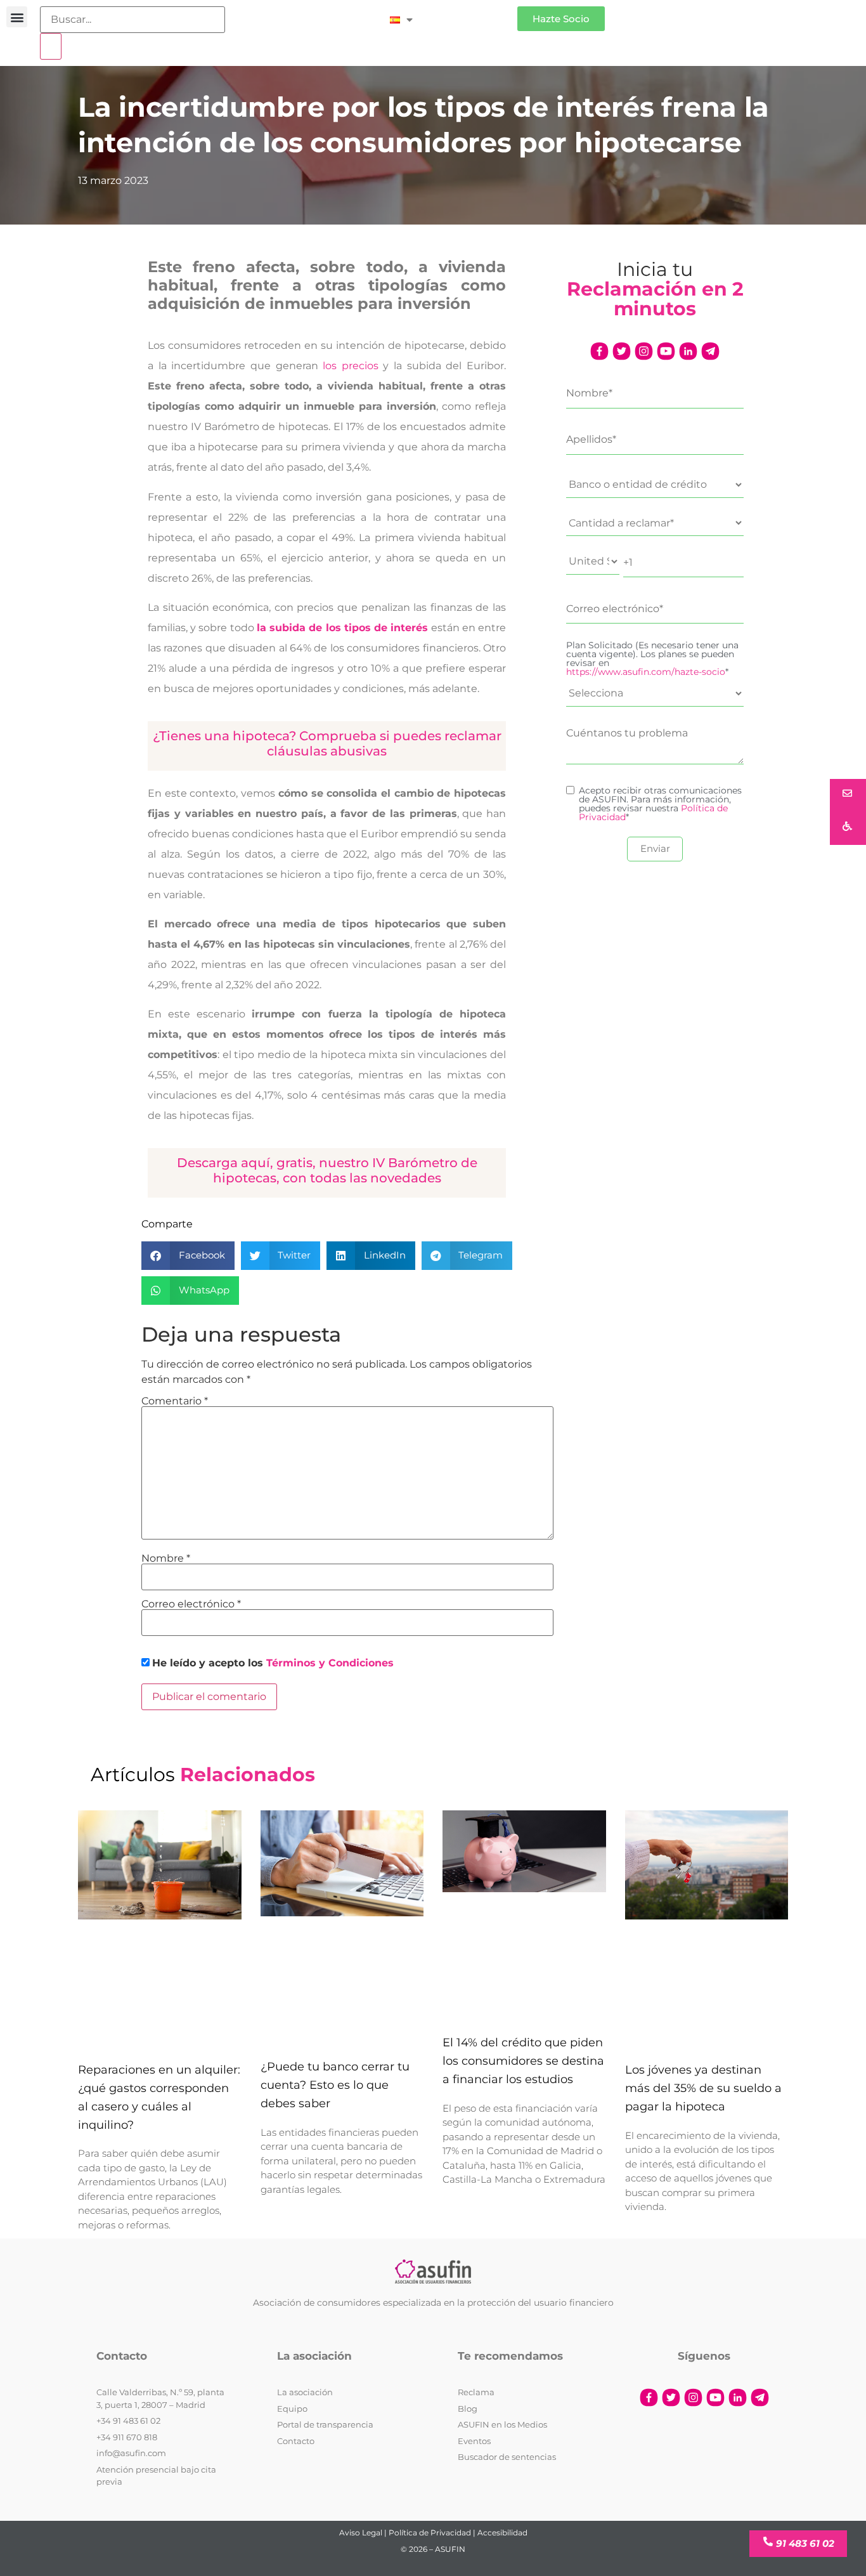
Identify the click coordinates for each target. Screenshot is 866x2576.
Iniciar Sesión (471, 14)
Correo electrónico (191, 1604)
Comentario (175, 1401)
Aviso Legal (361, 2533)
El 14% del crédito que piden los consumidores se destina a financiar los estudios (523, 2061)
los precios (351, 366)
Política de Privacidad (430, 2533)
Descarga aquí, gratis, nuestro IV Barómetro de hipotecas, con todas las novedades (327, 1170)
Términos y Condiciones (330, 1663)
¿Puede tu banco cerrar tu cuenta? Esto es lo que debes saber (335, 2085)
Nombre (166, 1559)
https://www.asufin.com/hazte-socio (646, 672)
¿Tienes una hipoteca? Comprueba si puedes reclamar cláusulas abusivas (327, 743)
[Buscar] (51, 46)
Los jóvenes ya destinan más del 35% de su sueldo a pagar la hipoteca (703, 2088)
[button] (17, 17)
